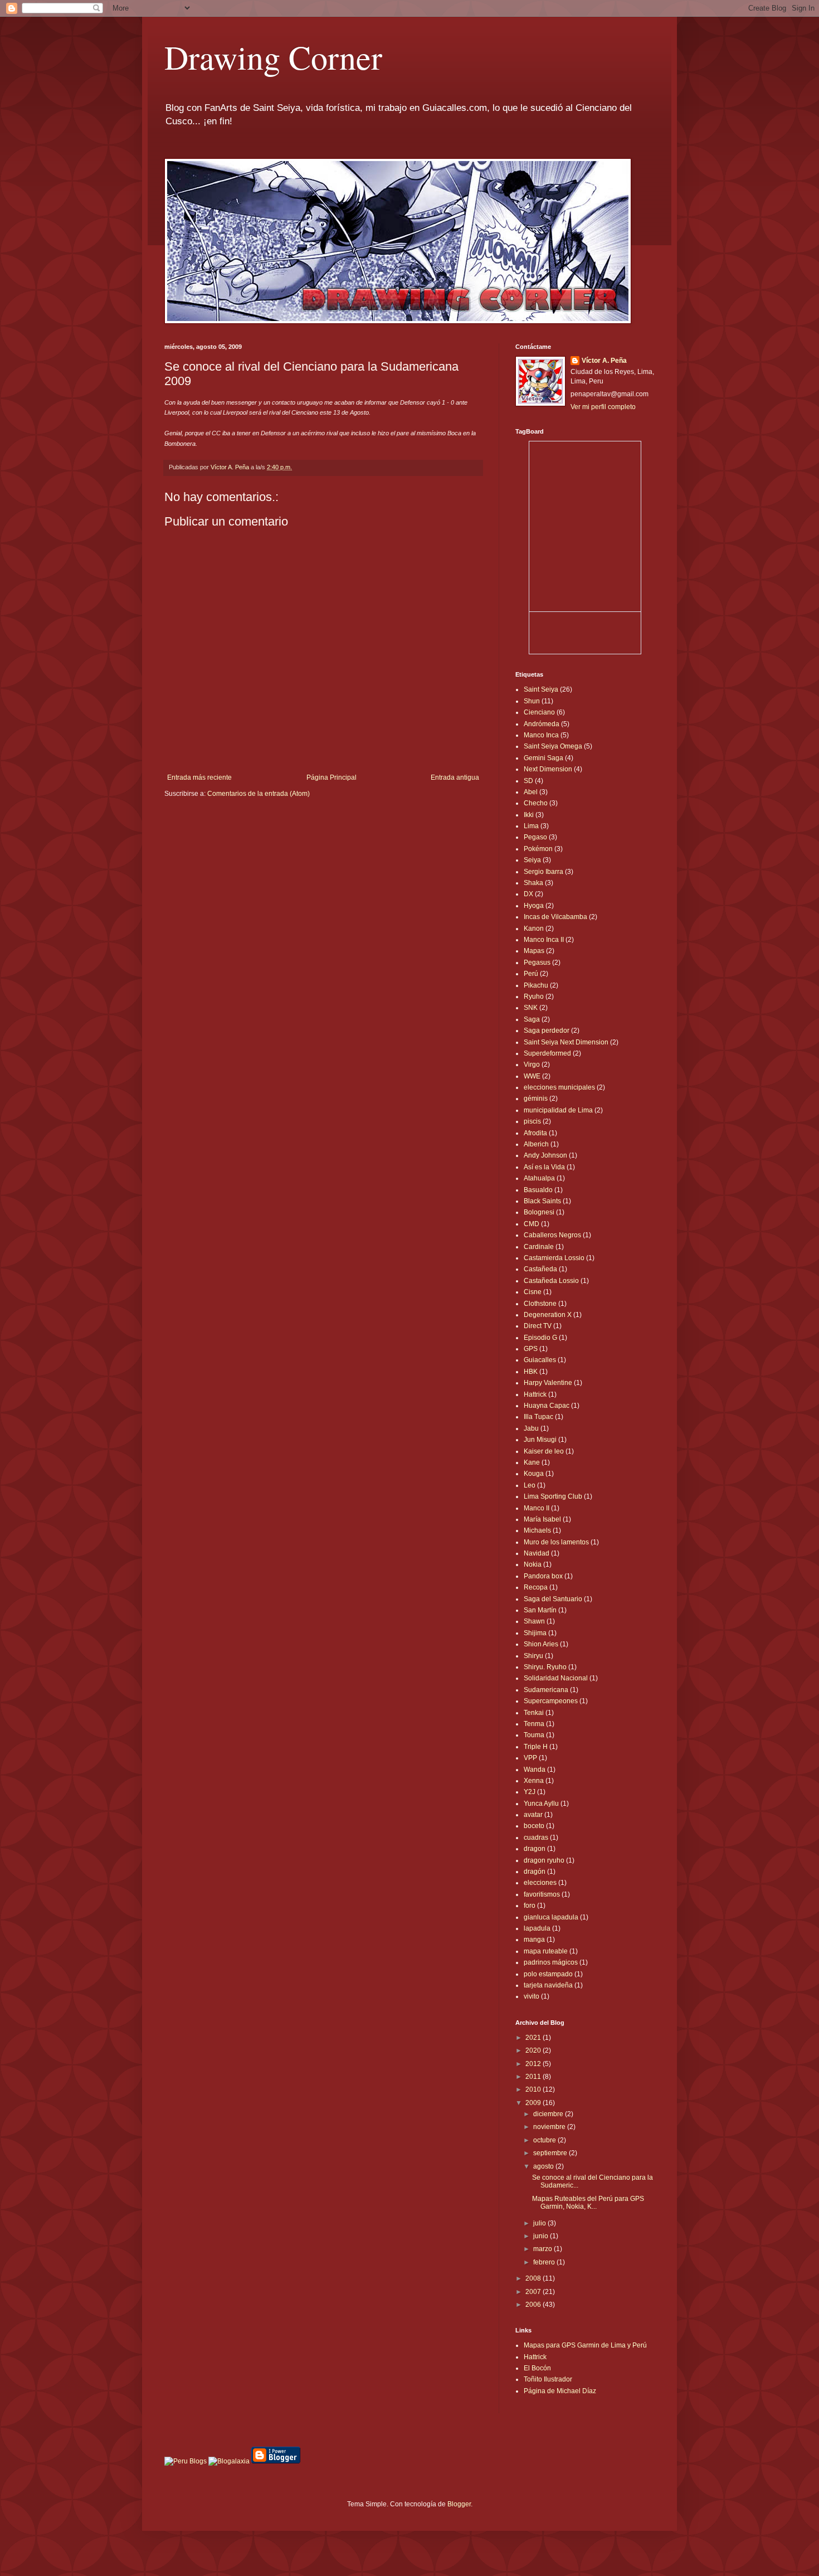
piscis (532, 1121)
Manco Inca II (544, 940)
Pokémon (538, 849)
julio (540, 2223)
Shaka (533, 883)
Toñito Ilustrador (548, 2379)
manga (534, 1940)
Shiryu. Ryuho (545, 1667)
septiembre (551, 2153)
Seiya (532, 860)
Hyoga (534, 906)
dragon (535, 1849)
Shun (532, 701)
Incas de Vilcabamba (555, 917)
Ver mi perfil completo (603, 407)
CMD (532, 1224)
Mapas (534, 951)
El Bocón (537, 2368)
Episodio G (540, 1338)
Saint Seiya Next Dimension (566, 1042)
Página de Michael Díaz (560, 2391)
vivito (532, 1996)
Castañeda (540, 1269)
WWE (532, 1076)
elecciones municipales (559, 1087)
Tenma (534, 1724)
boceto (534, 1826)
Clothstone (540, 1304)
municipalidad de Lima (558, 1110)
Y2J (530, 1792)
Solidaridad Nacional (556, 1678)
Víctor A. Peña (604, 361)
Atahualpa (539, 1178)
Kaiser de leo (544, 1451)
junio (542, 2236)
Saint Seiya (541, 689)
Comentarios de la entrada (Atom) (259, 794)
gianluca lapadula (551, 1917)
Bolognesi (539, 1212)
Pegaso (535, 837)
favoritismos (542, 1894)
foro (530, 1906)
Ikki (529, 815)
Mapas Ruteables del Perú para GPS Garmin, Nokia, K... (588, 2203)
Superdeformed (547, 1053)
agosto (544, 2166)
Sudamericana (546, 1690)
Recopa (536, 1587)
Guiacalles (540, 1360)
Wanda (535, 1770)
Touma (534, 1735)
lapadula (537, 1928)
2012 (534, 2064)
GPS (531, 1349)
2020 (534, 2050)
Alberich (536, 1144)
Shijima (535, 1633)
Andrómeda (542, 724)
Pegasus (537, 963)
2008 (534, 2278)
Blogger (459, 2504)
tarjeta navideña (548, 1985)
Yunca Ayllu (541, 1804)
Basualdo (538, 1190)
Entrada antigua (455, 777)
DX (528, 894)
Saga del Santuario (553, 1599)
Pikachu (536, 985)
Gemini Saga (543, 758)
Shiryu (533, 1656)
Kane (532, 1462)
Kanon (534, 929)
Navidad (537, 1553)
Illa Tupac (538, 1417)
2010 (534, 2089)
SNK (531, 1008)
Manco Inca (541, 735)
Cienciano (539, 712)
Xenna (534, 1781)
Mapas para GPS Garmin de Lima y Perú (585, 2345)
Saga (532, 1019)
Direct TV (538, 1326)
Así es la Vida (544, 1167)
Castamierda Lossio (554, 1258)
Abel (531, 792)
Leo (530, 1485)
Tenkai (534, 1713)
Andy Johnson (545, 1155)
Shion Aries (541, 1644)
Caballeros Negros (552, 1235)
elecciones (540, 1883)
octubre (545, 2140)
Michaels (537, 1530)
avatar (533, 1815)
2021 (534, 2038)
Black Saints (542, 1201)
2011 (534, 2077)
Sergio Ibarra (543, 872)
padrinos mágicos (551, 1962)
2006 (534, 2305)
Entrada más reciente (199, 777)
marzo (543, 2249)
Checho (536, 803)
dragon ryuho (544, 1860)
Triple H (536, 1747)
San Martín (540, 1610)
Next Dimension (548, 769)
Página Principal (331, 777)
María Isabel (542, 1519)
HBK (531, 1372)
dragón (535, 1872)
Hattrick (535, 1394)
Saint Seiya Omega (553, 746)
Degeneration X (548, 1315)
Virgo (532, 1065)
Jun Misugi (540, 1440)
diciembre (549, 2114)
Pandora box (543, 1576)
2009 (534, 2103)
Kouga (534, 1474)
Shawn (534, 1621)
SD (528, 781)
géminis (536, 1099)
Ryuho (534, 997)
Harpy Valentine (548, 1383)
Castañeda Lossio (551, 1281)
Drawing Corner (273, 57)
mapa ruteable (546, 1951)
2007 (534, 2292)
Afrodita (535, 1133)
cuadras (536, 1838)
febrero (545, 2262)
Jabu (531, 1428)
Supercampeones (551, 1701)
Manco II (537, 1508)
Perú (531, 974)
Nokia (533, 1564)
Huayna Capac (547, 1406)
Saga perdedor (547, 1031)
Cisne (533, 1292)
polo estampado (548, 1974)
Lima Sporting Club (553, 1496)
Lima (531, 826)
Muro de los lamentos (556, 1542)
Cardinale (539, 1247)
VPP (530, 1758)
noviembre (550, 2127)
